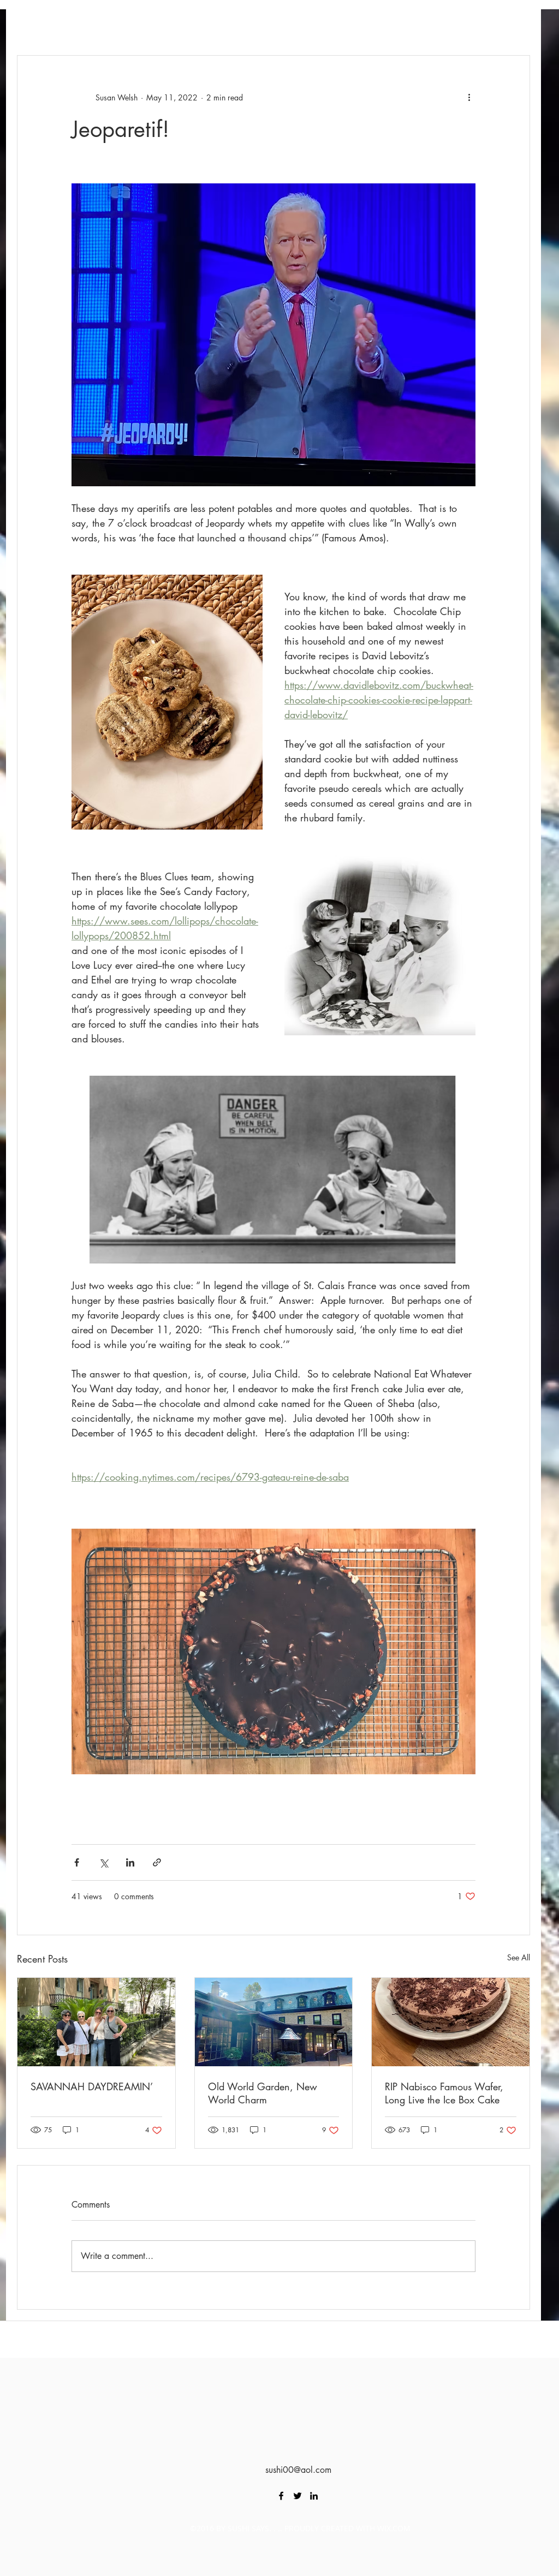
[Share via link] (157, 1862)
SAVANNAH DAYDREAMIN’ (92, 2086)
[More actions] (469, 97)
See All (519, 1957)
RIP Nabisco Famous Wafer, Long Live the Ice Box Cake (444, 2093)
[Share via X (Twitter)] (103, 1862)
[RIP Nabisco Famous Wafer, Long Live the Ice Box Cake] (451, 2022)
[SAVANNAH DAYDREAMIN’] (96, 2022)
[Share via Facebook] (77, 1862)
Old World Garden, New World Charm (263, 2093)
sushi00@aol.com (298, 2470)
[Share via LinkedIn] (130, 1862)
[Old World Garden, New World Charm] (274, 2022)
